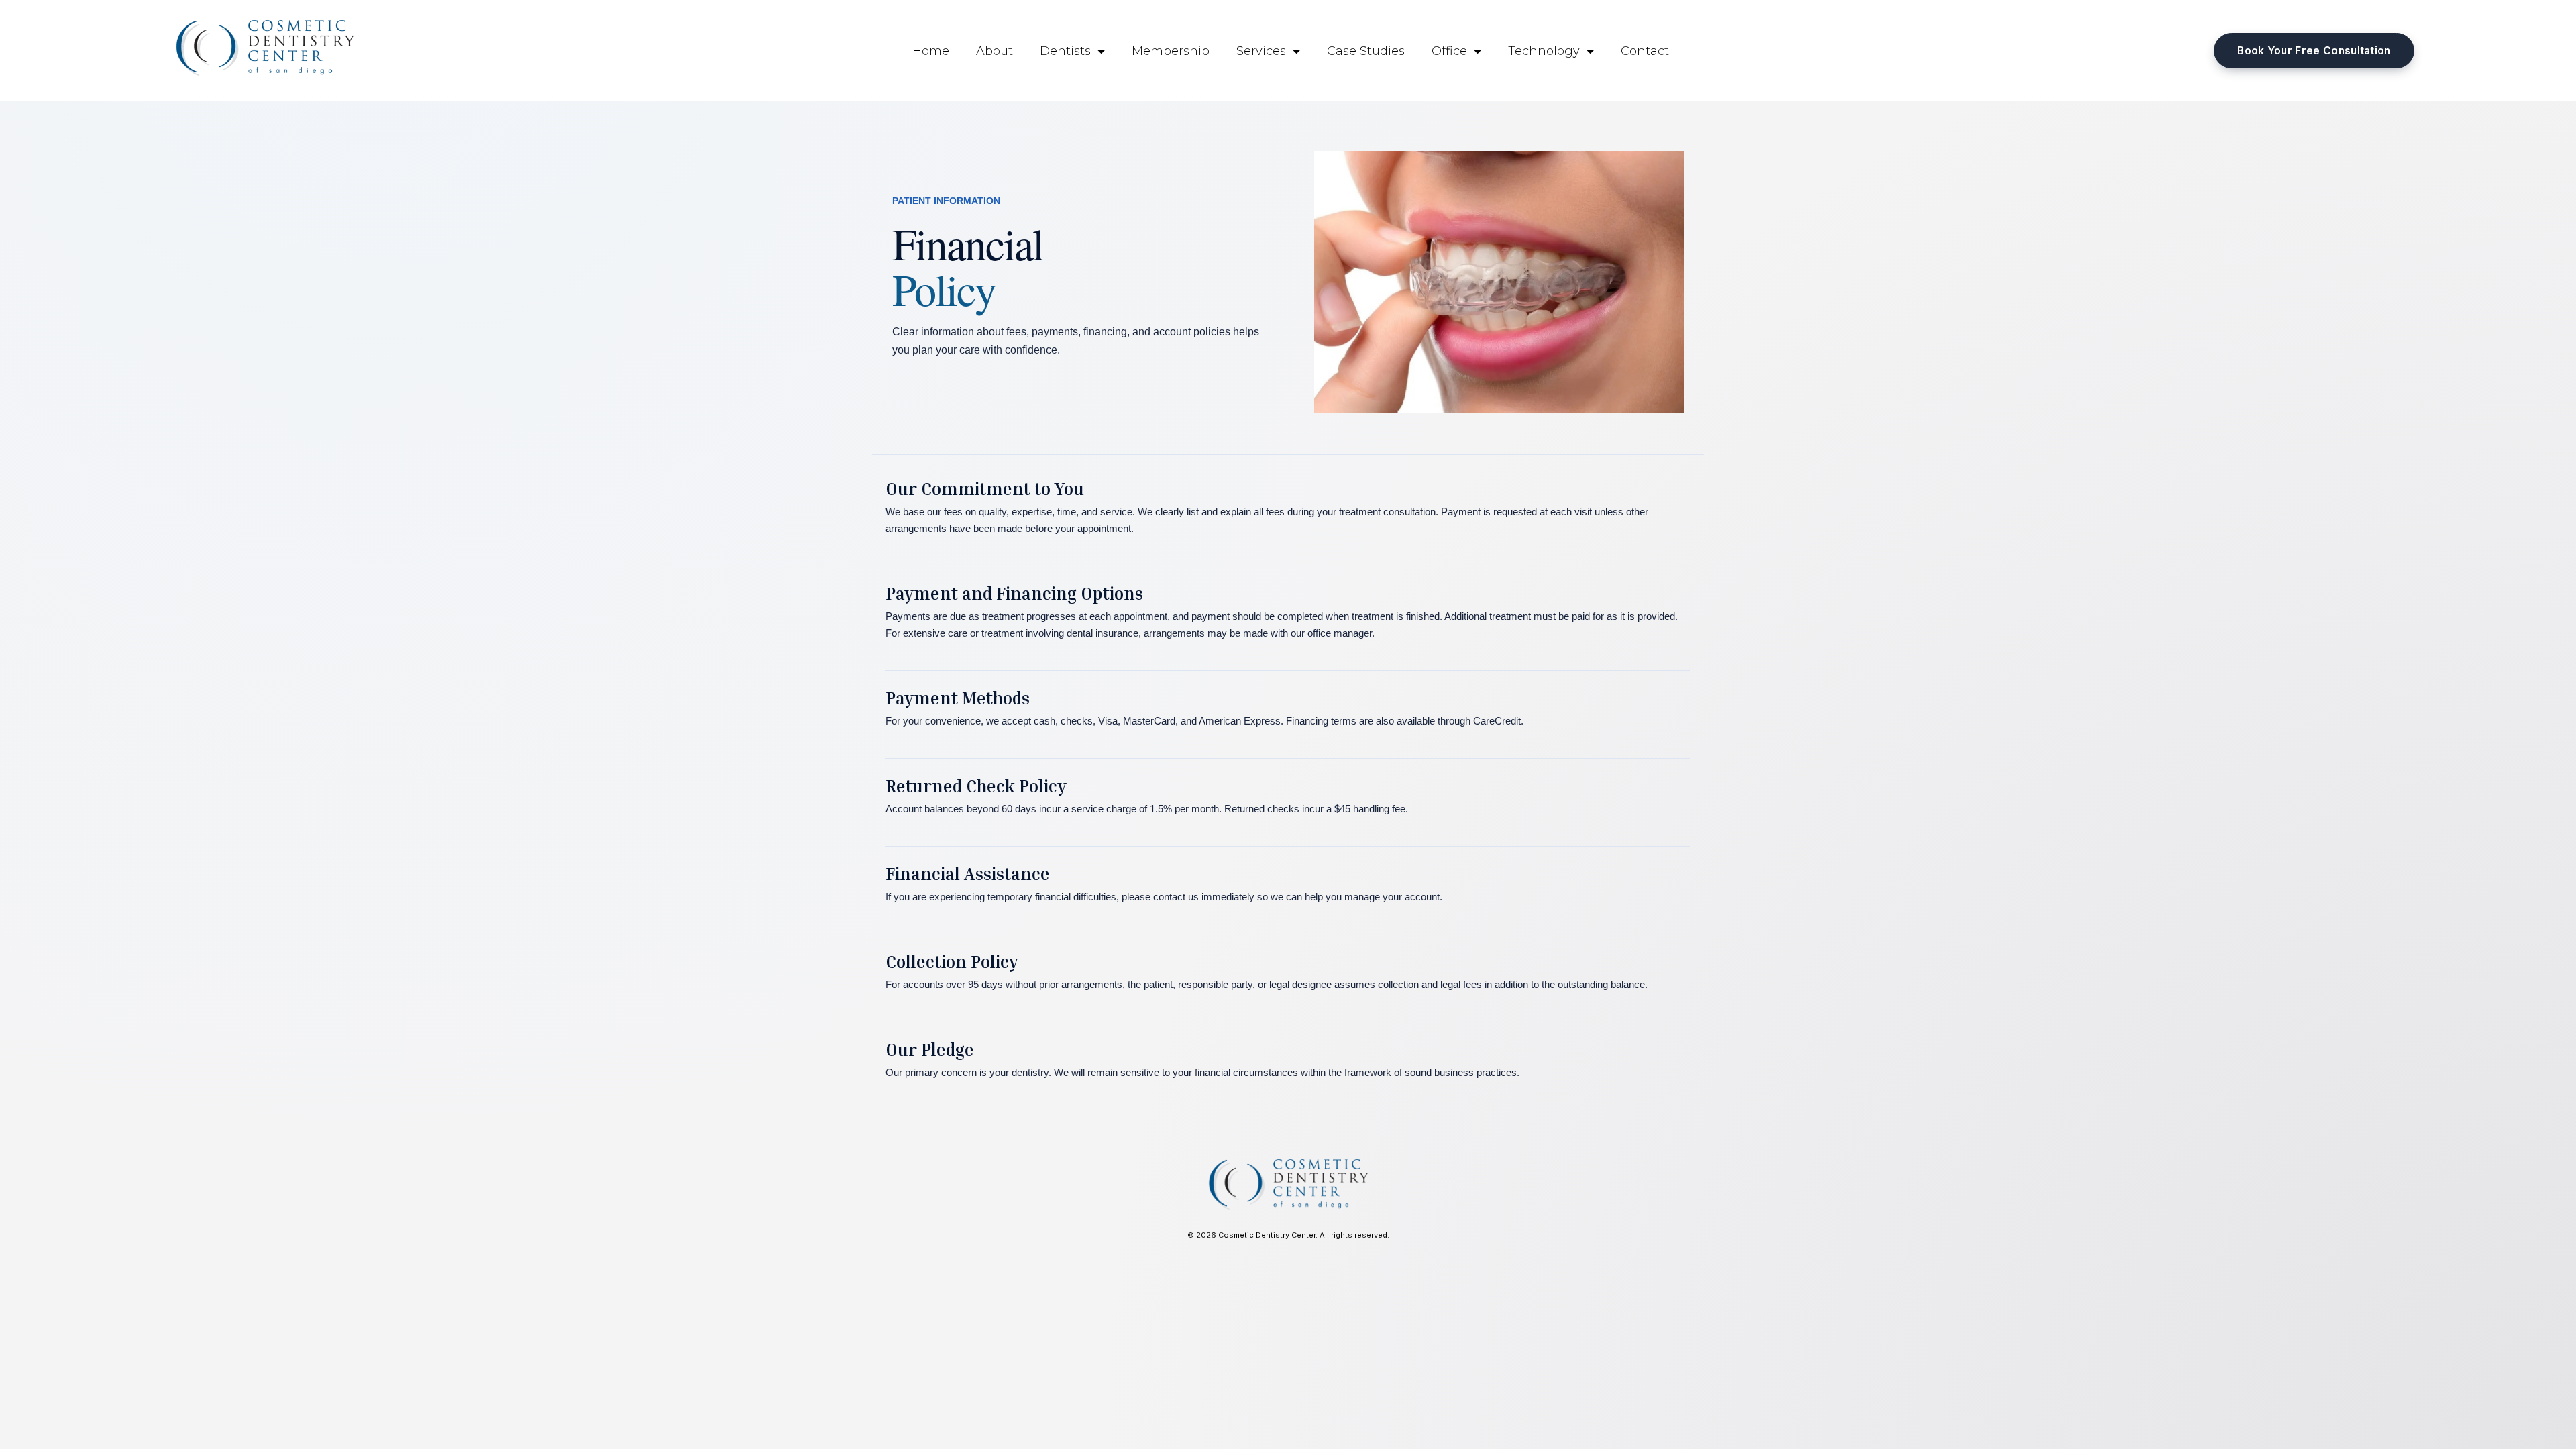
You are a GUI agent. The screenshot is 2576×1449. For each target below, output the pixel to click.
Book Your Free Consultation (2314, 51)
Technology (1544, 51)
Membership (1171, 51)
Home (931, 51)
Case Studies (1366, 51)
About (995, 51)
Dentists (1065, 51)
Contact (1645, 51)
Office (1449, 51)
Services (1261, 51)
